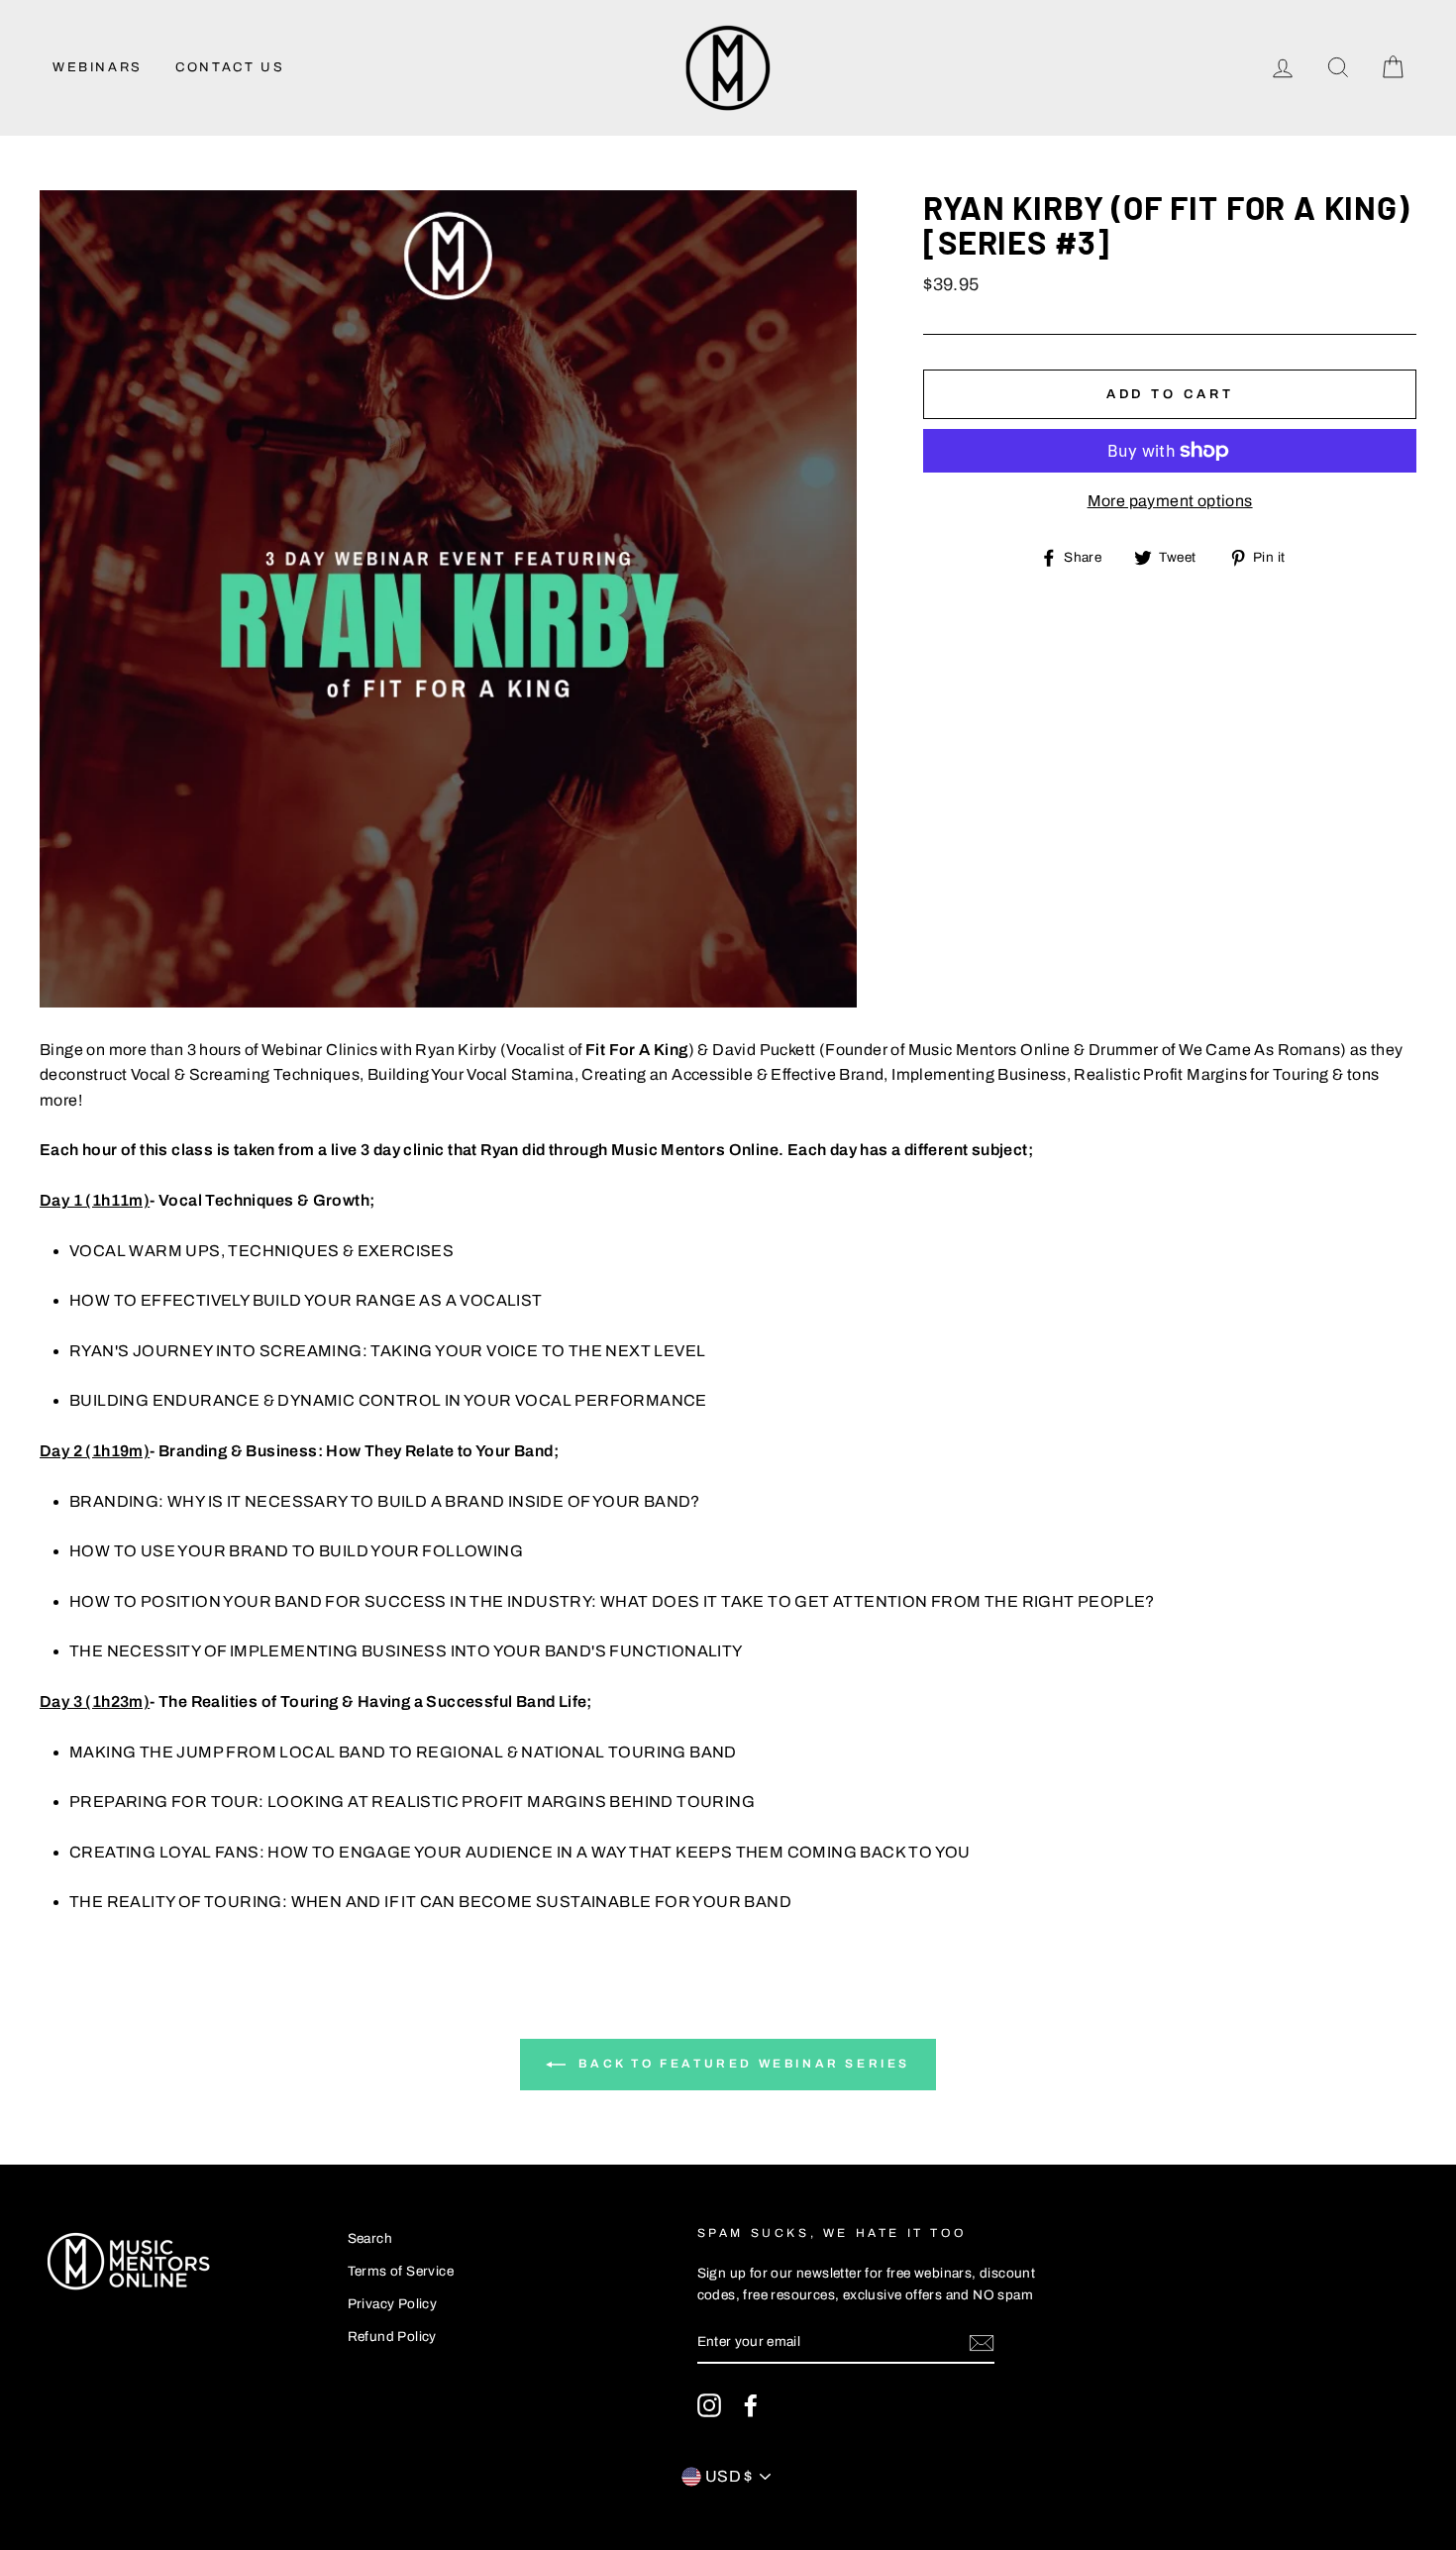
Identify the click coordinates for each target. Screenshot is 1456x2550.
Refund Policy (392, 2337)
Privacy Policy (393, 2304)
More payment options (1170, 501)
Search (370, 2238)
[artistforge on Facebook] (751, 2405)
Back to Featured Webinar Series (742, 2064)
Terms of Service (401, 2271)
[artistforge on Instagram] (709, 2405)
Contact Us (230, 67)
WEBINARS (98, 67)
